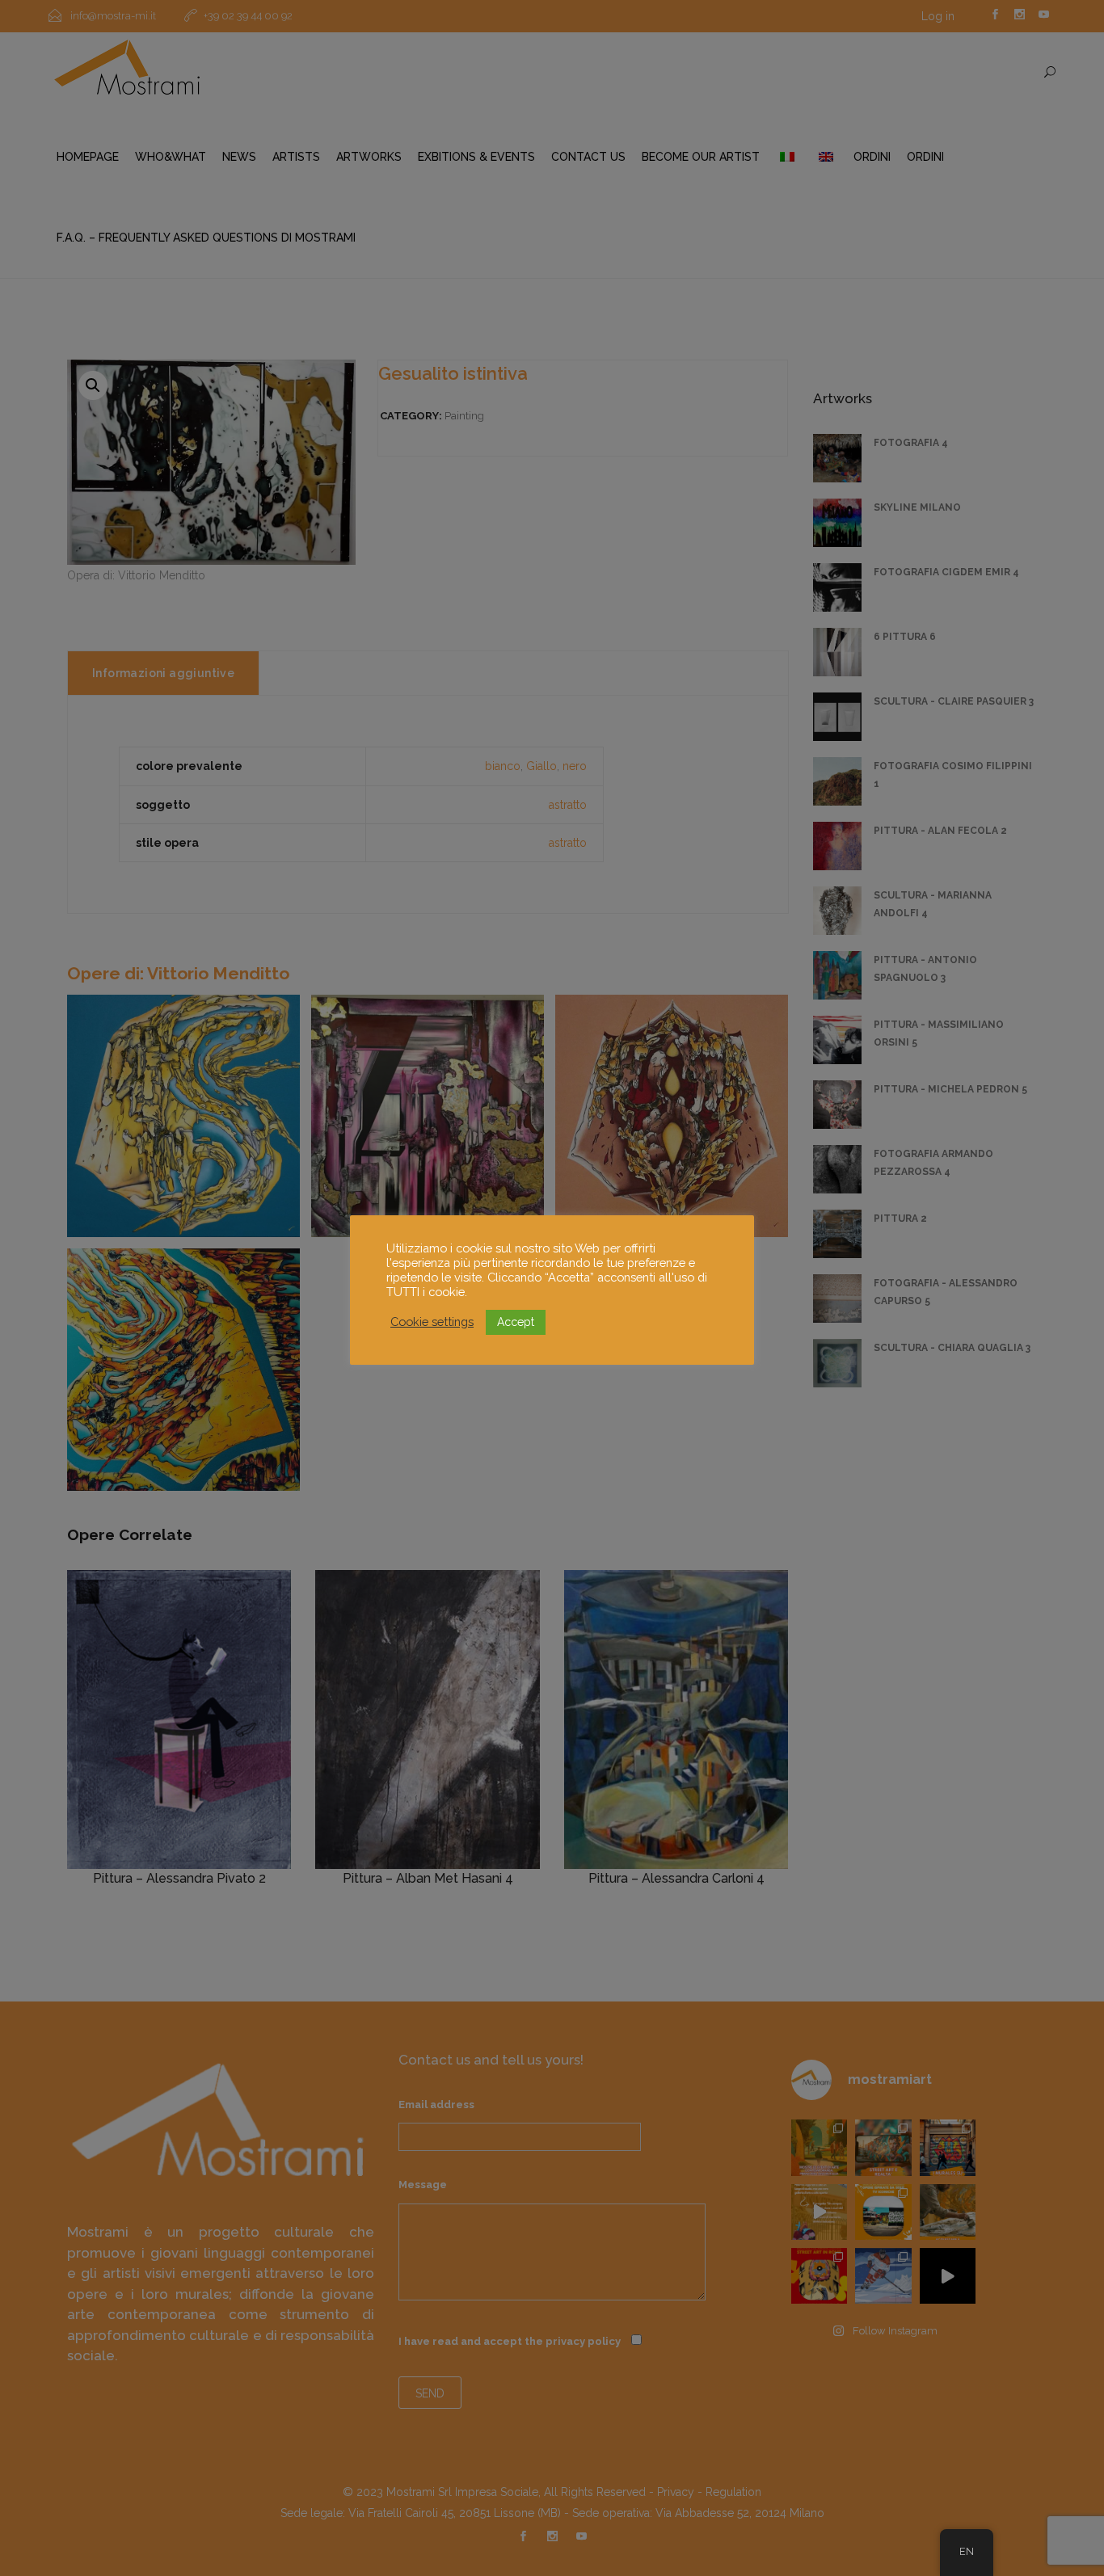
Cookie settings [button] (432, 1322)
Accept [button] (516, 1322)
